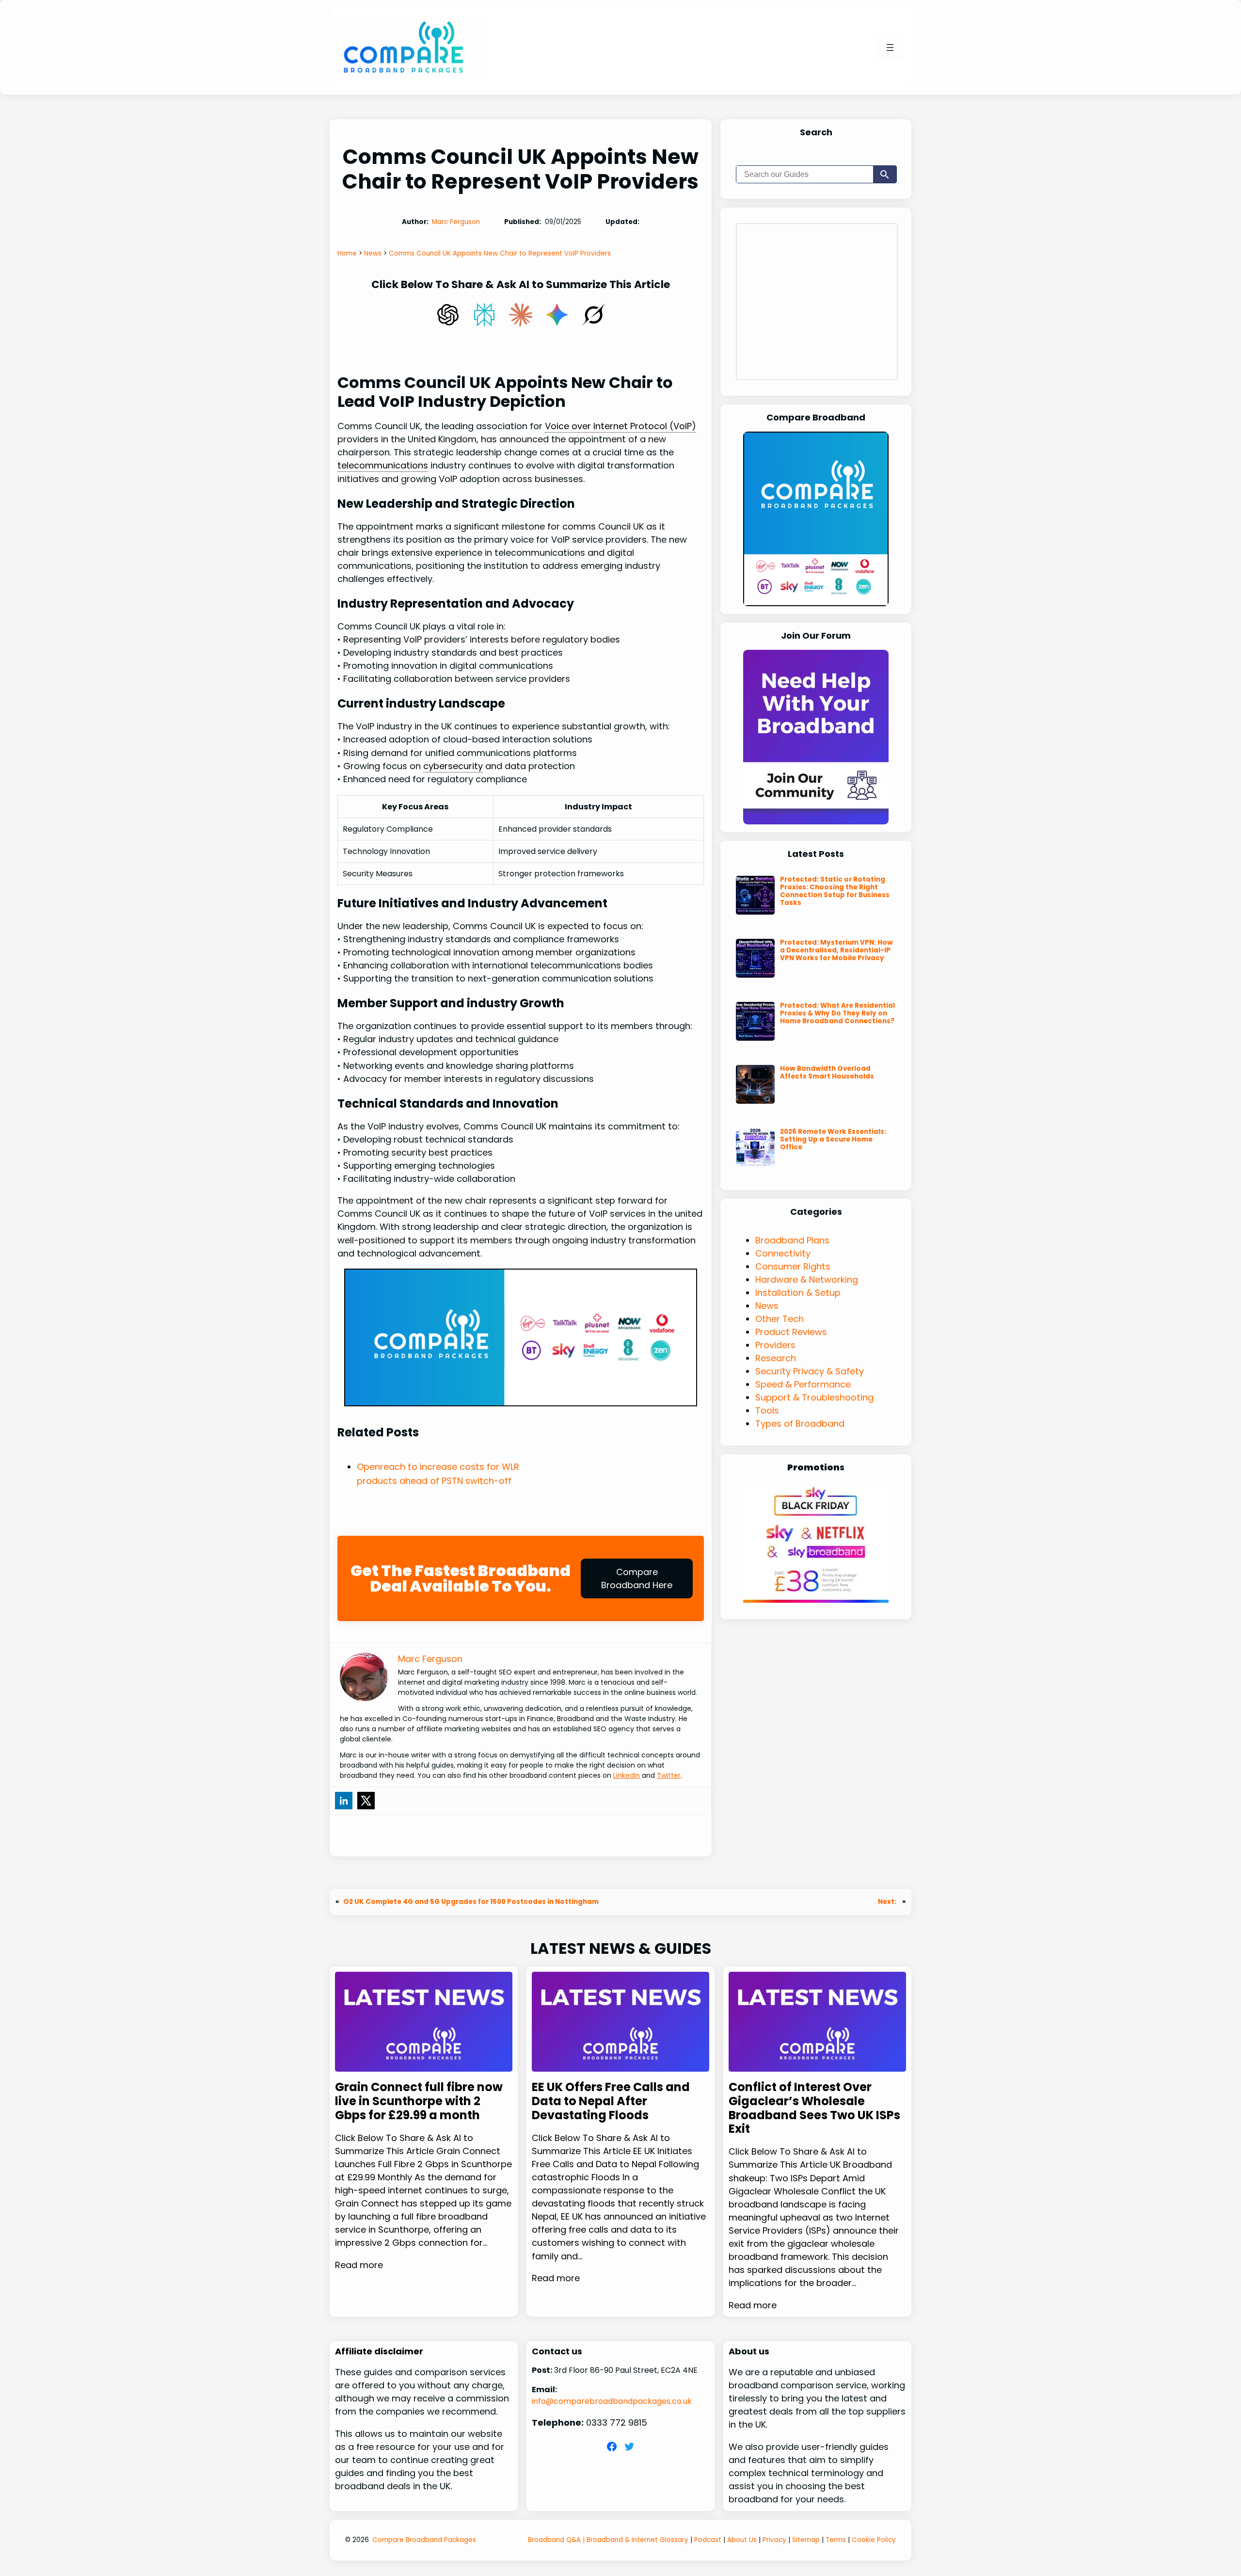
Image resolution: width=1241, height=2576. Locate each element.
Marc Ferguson (456, 222)
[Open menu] (890, 48)
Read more (359, 2265)
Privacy (774, 2540)
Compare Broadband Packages (424, 2540)
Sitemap (806, 2540)
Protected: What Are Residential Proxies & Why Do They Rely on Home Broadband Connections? (837, 1014)
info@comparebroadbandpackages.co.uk (612, 2401)
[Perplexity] (484, 315)
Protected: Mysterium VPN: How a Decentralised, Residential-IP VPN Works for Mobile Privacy (836, 950)
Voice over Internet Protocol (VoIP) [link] (620, 426)
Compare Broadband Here (637, 1578)
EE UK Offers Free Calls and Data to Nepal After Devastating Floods (611, 2101)
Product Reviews (791, 1332)
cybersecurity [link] (453, 766)
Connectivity (783, 1253)
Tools (767, 1410)
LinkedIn (627, 1775)
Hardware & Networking (807, 1280)
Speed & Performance (803, 1384)
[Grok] (593, 315)
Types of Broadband (800, 1424)
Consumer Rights (793, 1266)
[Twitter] (366, 1801)
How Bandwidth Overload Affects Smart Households (827, 1073)
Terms (836, 2540)
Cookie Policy (874, 2540)
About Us (742, 2540)
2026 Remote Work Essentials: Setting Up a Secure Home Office (833, 1140)
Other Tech (780, 1319)
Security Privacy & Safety (810, 1371)
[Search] (885, 174)
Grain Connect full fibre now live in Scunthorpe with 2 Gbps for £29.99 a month (419, 2101)
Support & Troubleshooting (814, 1397)
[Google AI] (557, 315)
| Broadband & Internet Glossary (635, 2540)
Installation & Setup (798, 1293)
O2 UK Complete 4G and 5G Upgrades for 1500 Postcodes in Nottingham (471, 1902)
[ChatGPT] (448, 315)
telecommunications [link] (383, 465)
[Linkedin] (344, 1801)
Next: (888, 1902)
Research (776, 1358)
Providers (775, 1345)
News (767, 1306)
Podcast (708, 2540)
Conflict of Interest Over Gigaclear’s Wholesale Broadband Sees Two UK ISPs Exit (814, 2108)
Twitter (669, 1775)
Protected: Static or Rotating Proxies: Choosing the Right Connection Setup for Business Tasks (835, 892)
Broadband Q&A (554, 2540)
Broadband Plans (792, 1240)
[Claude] (521, 315)
